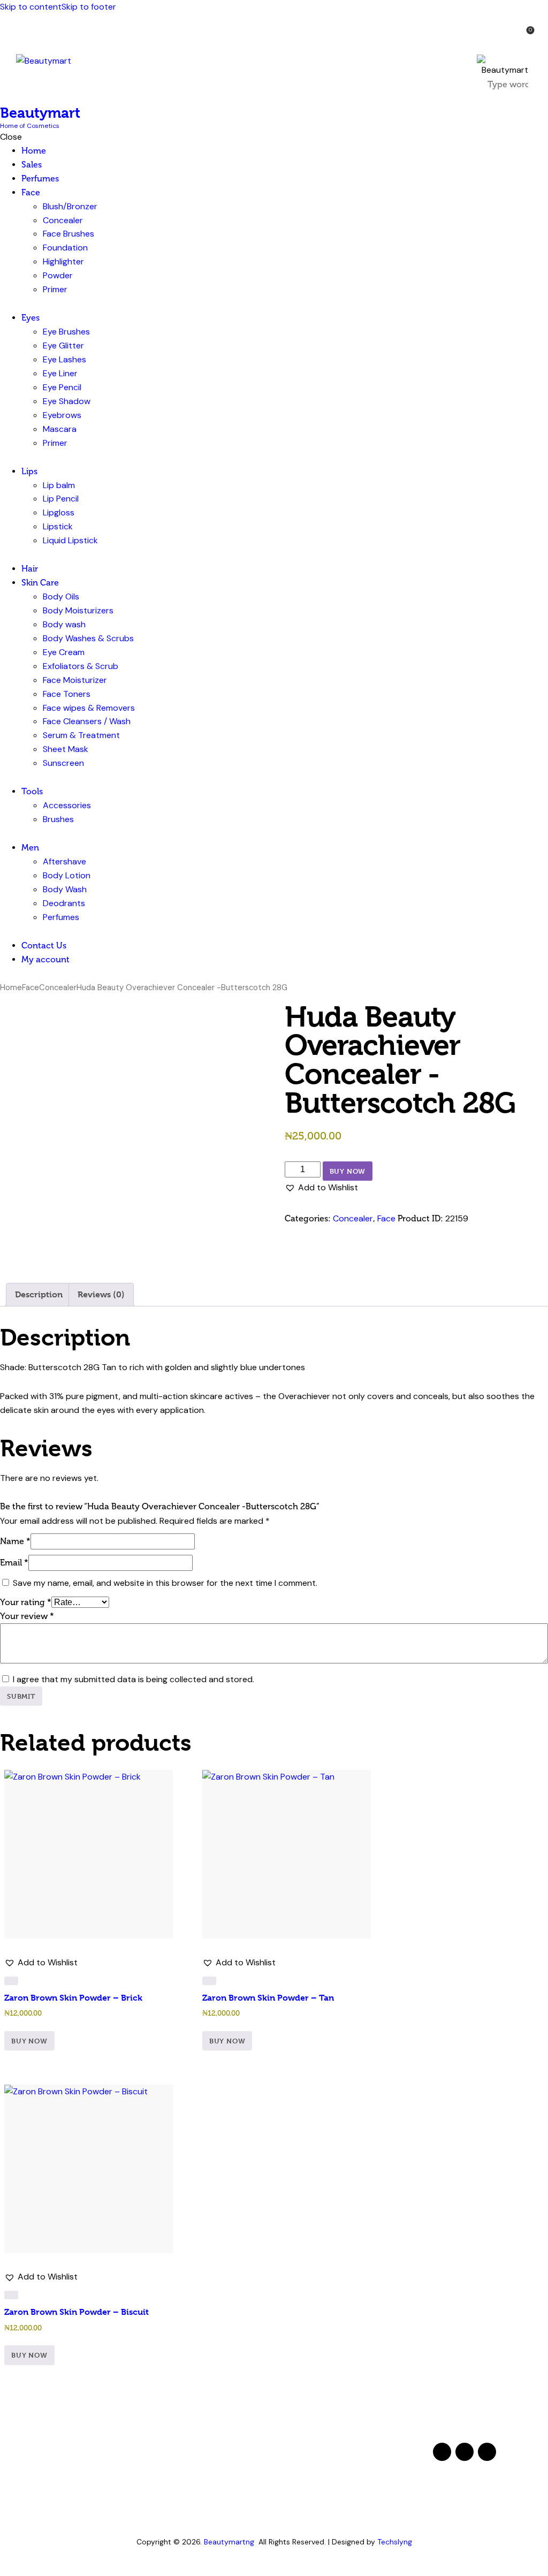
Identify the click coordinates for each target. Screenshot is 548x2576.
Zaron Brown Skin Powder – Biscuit (77, 2312)
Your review (27, 1616)
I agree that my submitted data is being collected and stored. (134, 1679)
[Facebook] (442, 2452)
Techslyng (395, 2542)
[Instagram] (487, 2452)
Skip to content (31, 7)
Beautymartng (229, 2542)
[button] (495, 36)
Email (14, 1563)
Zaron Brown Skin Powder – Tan (268, 1998)
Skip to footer (89, 7)
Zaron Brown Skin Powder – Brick (73, 1998)
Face (31, 987)
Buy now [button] (29, 2041)
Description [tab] (39, 1294)
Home (11, 987)
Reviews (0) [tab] (101, 1294)
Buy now (348, 1171)
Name (15, 1541)
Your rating (26, 1602)
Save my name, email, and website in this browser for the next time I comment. (165, 1583)
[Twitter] (465, 2452)
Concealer (58, 987)
